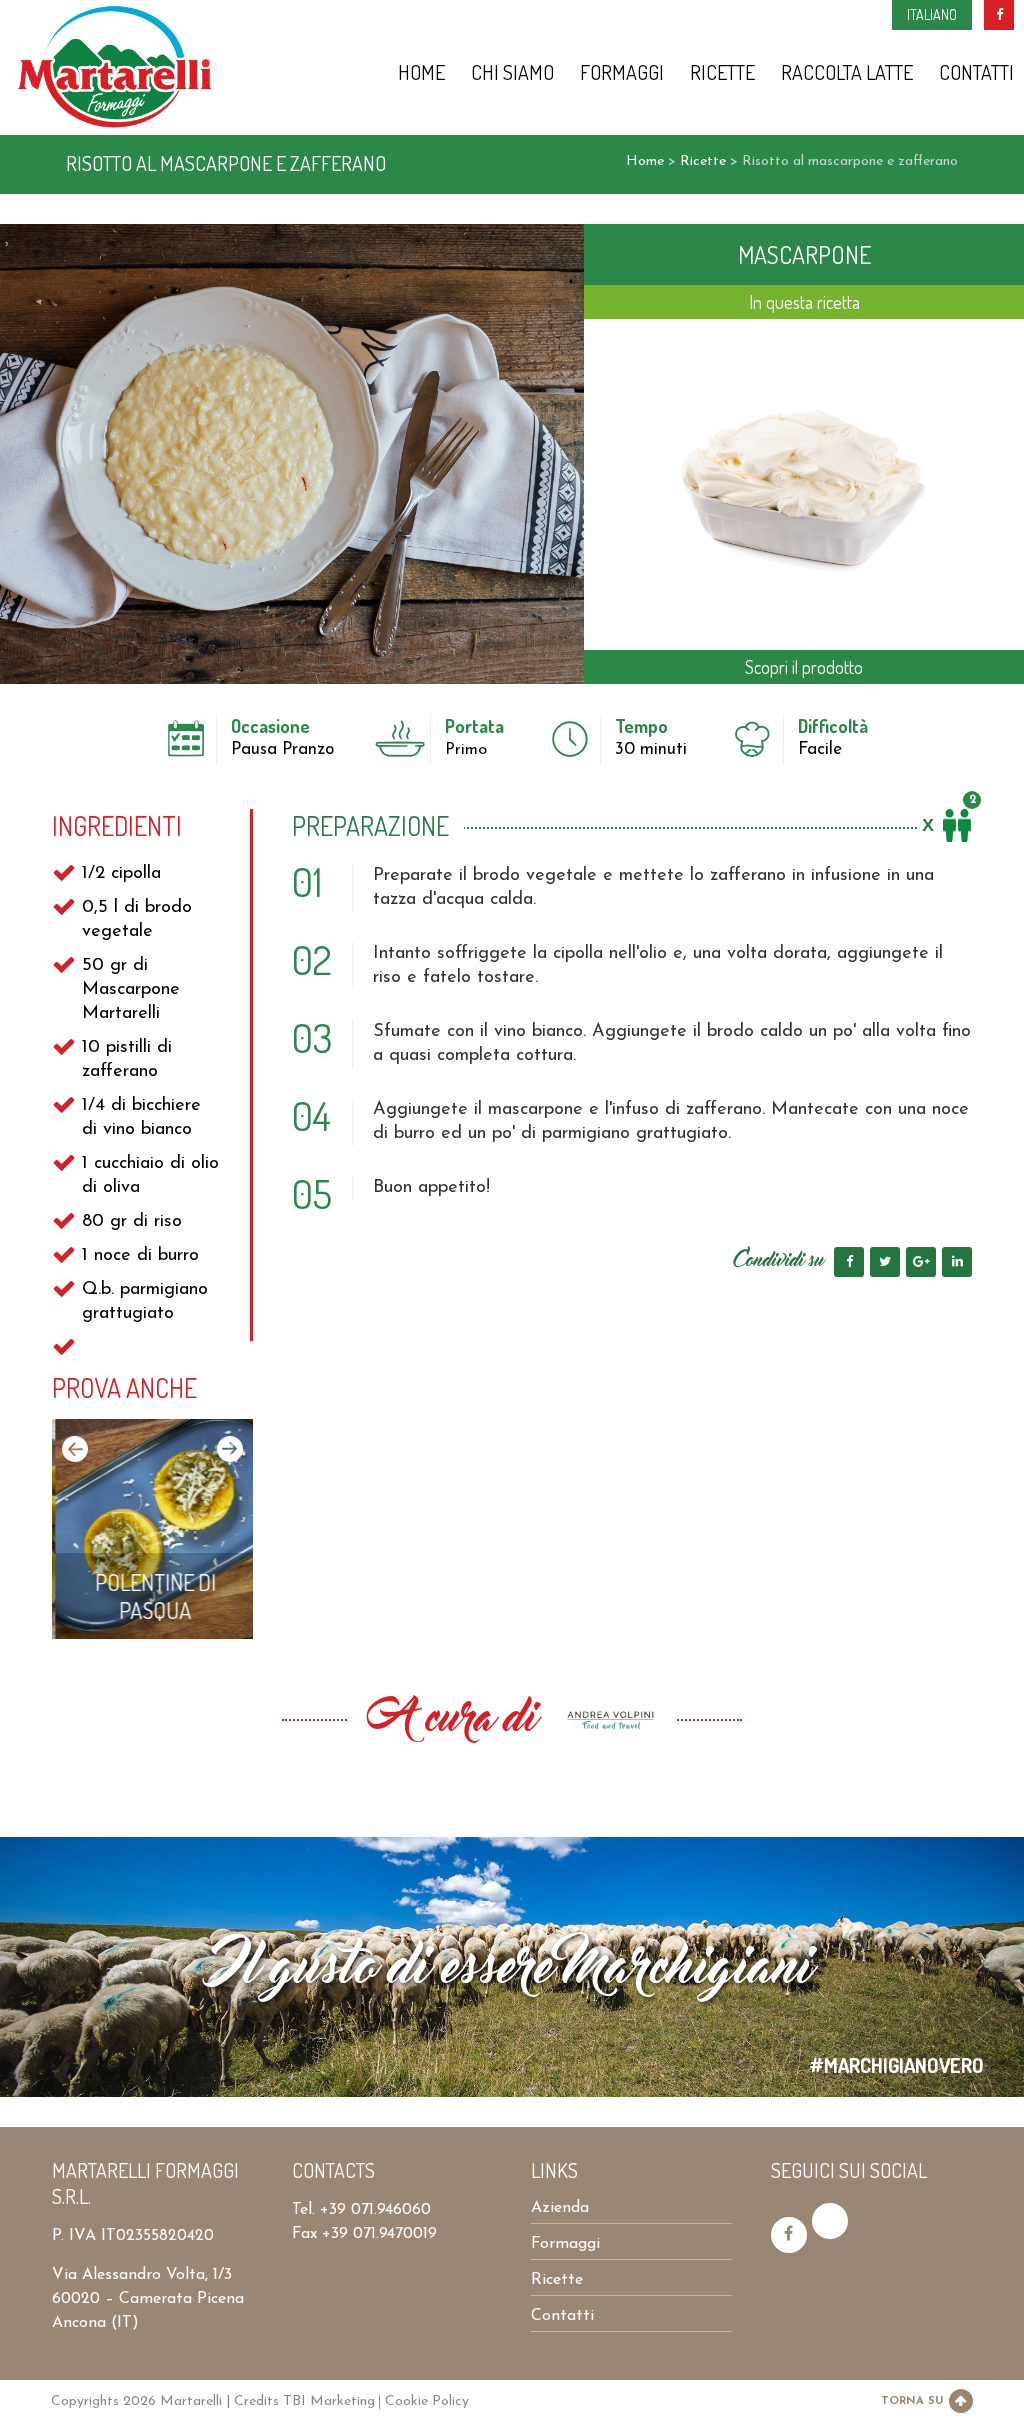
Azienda (560, 2208)
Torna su (912, 2401)
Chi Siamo (512, 72)
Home (421, 72)
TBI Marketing (329, 2401)
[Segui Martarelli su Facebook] (789, 2235)
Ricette (722, 72)
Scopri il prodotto (804, 667)
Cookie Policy (427, 2401)
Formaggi (622, 72)
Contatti (976, 72)
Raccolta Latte (847, 72)
